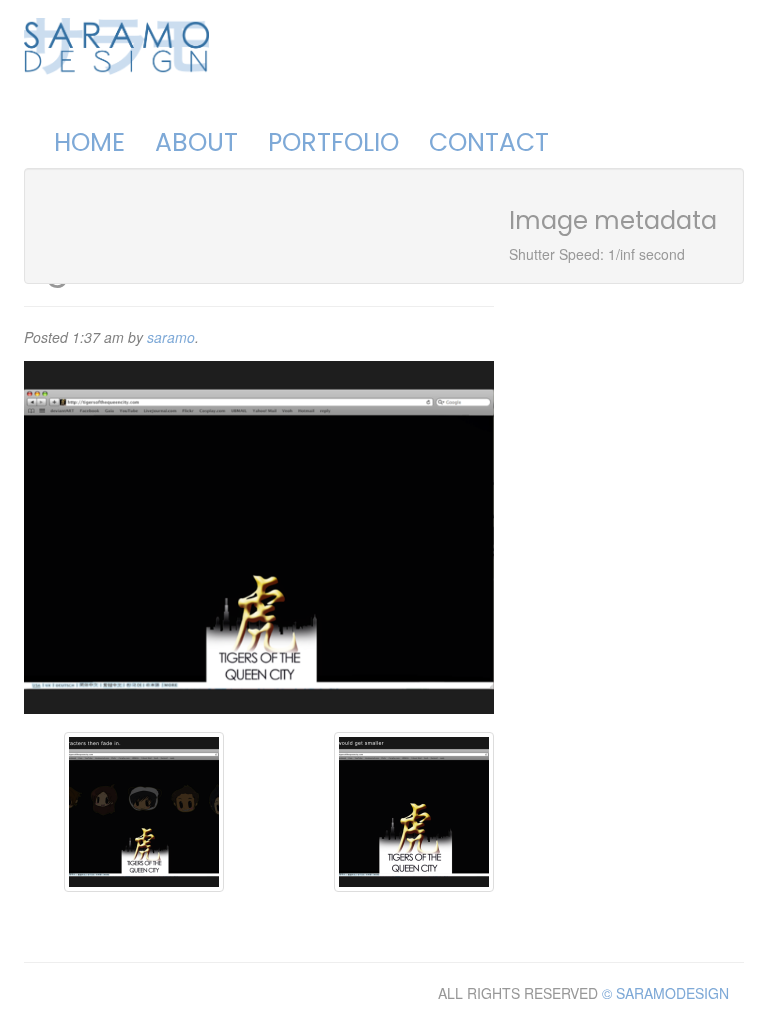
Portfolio (333, 142)
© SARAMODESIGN (665, 993)
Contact (489, 142)
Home (89, 142)
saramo (171, 337)
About (196, 142)
